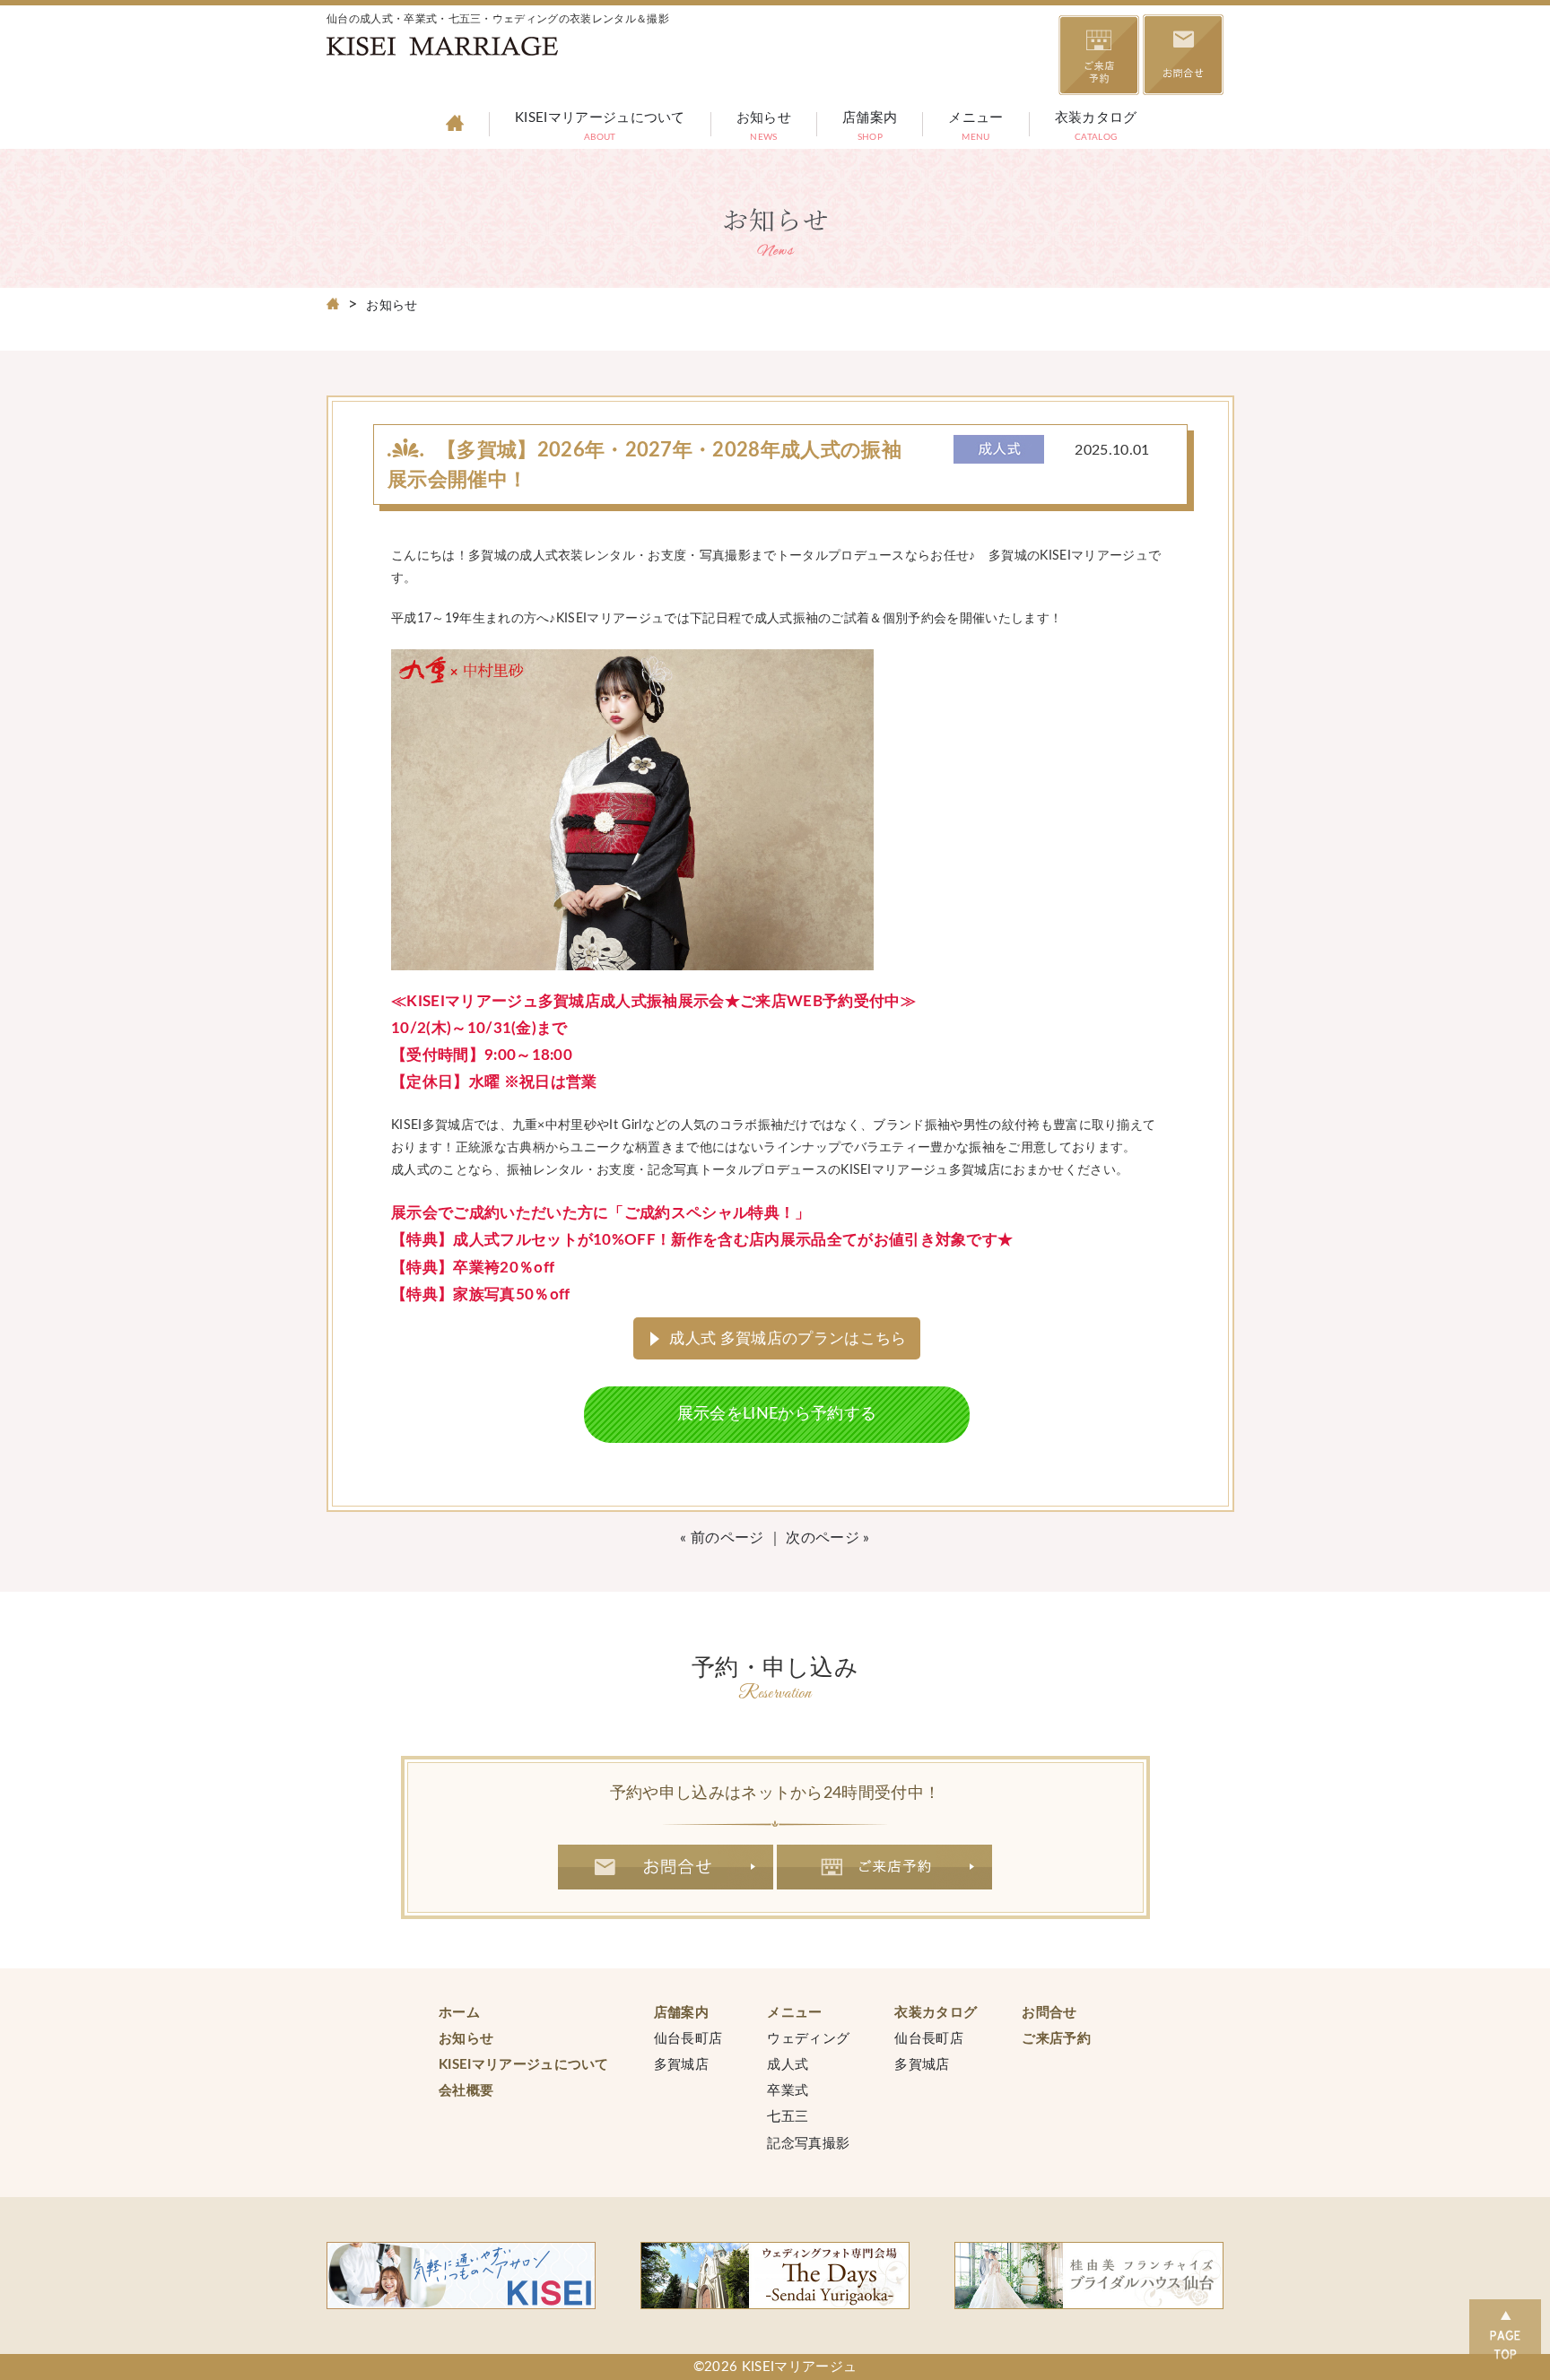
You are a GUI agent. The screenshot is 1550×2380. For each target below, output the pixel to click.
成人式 (788, 2065)
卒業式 (788, 2091)
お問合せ (666, 1867)
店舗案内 (870, 128)
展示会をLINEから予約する (777, 1414)
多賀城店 (681, 2065)
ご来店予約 (885, 1867)
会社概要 (466, 2091)
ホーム (459, 2013)
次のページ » (827, 1538)
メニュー (975, 128)
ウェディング (808, 2039)
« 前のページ (722, 1538)
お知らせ (764, 128)
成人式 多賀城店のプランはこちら (788, 1338)
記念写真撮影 (808, 2144)
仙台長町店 (688, 2039)
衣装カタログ (1096, 128)
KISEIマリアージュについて (600, 128)
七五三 (788, 2117)
